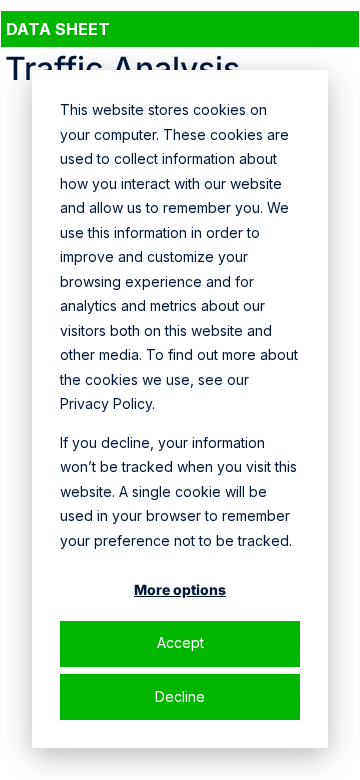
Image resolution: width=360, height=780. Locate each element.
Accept (180, 642)
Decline (180, 696)
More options (180, 589)
